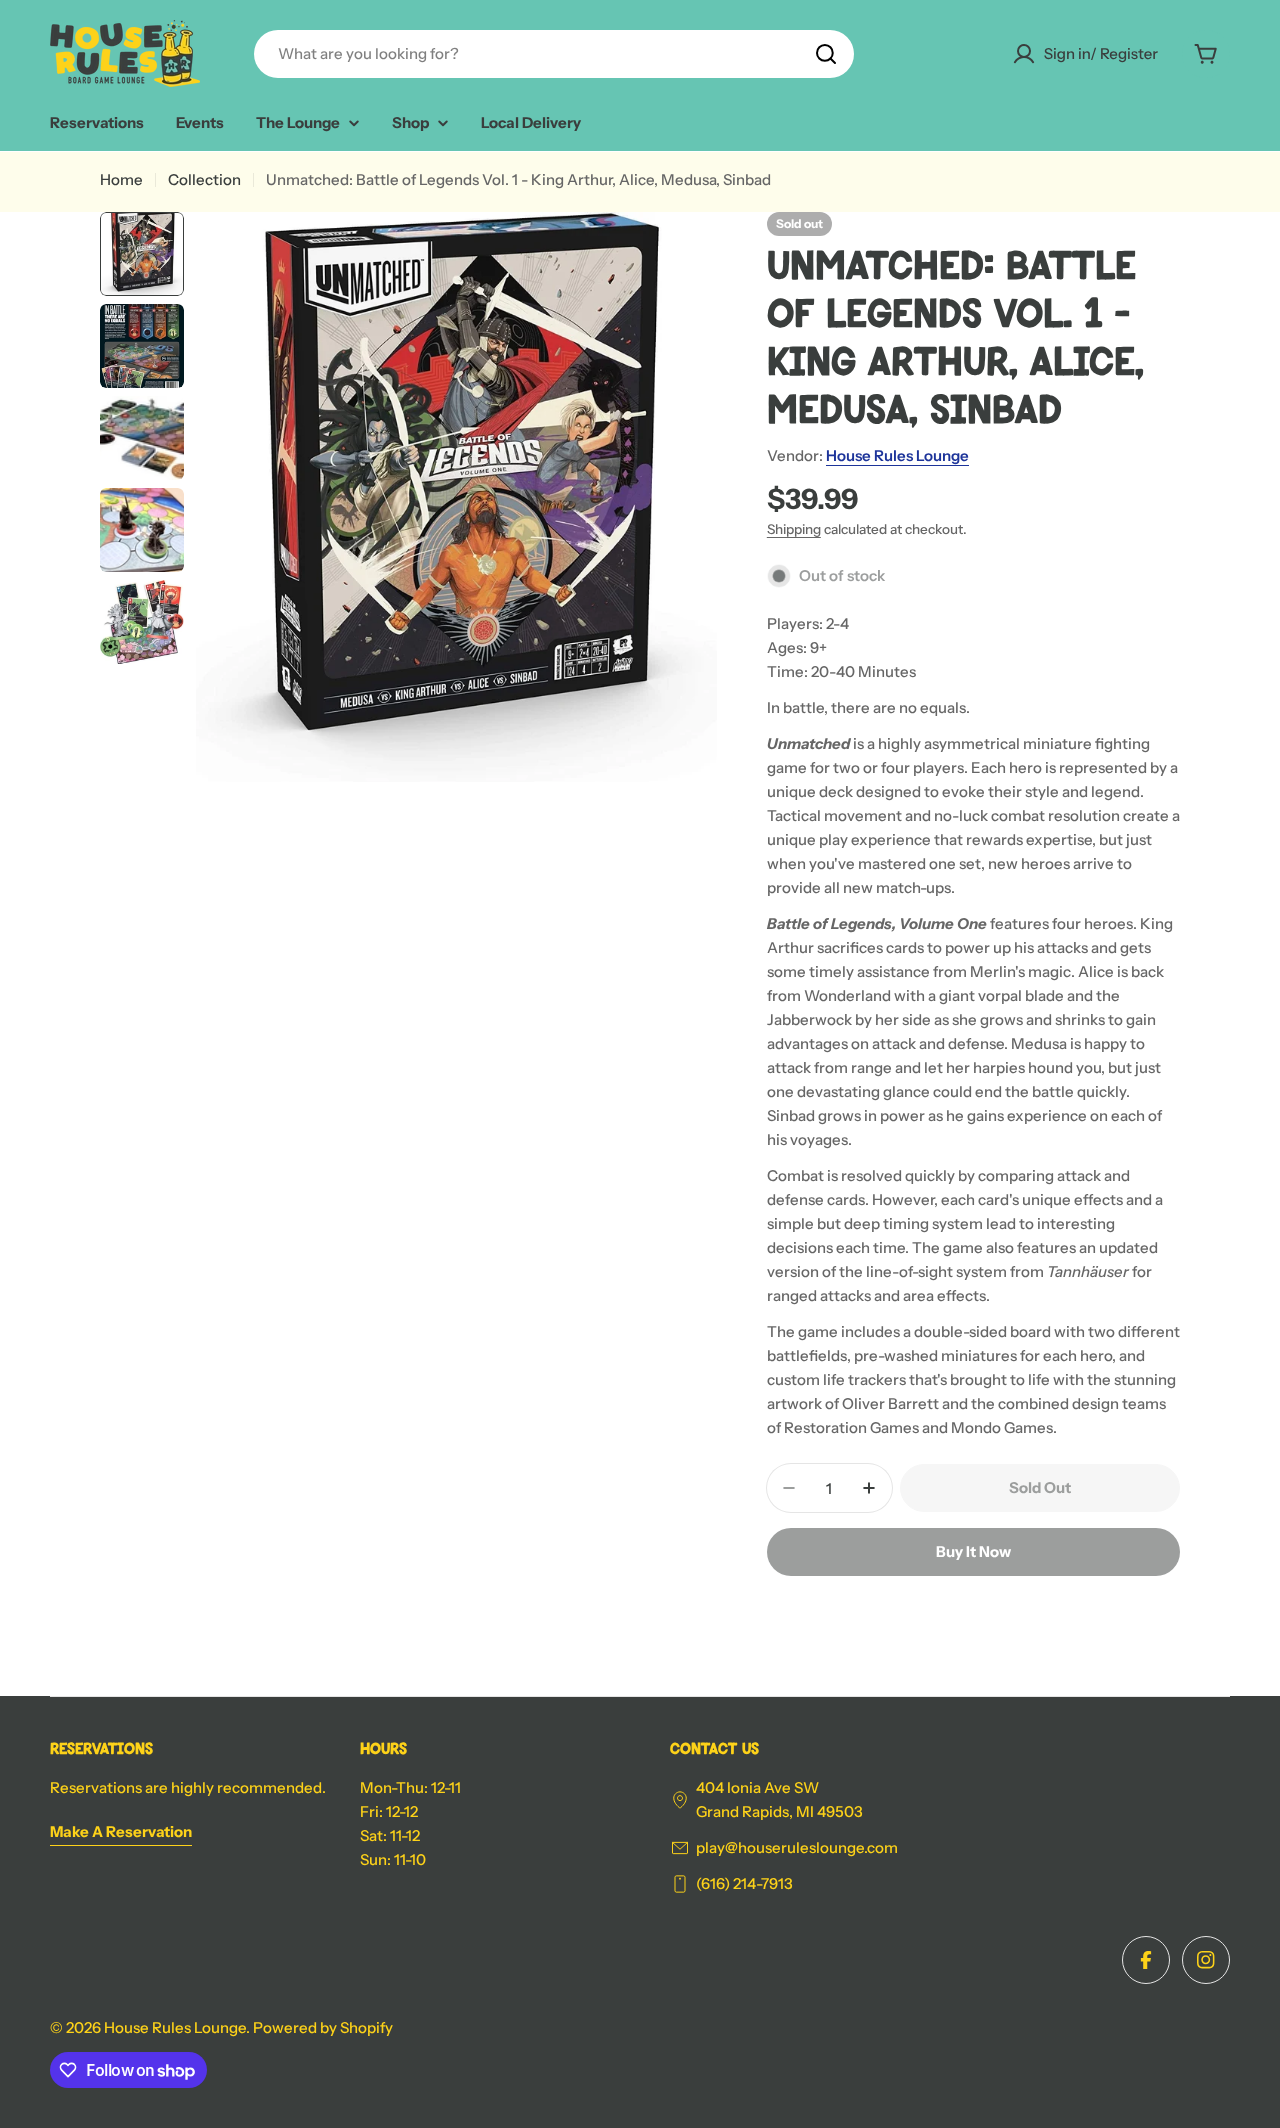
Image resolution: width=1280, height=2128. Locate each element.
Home (121, 179)
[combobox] (554, 54)
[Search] (826, 54)
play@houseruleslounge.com (797, 1847)
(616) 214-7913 (744, 1883)
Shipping (794, 529)
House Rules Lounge (897, 455)
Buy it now (973, 1551)
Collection (204, 179)
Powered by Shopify (323, 2027)
